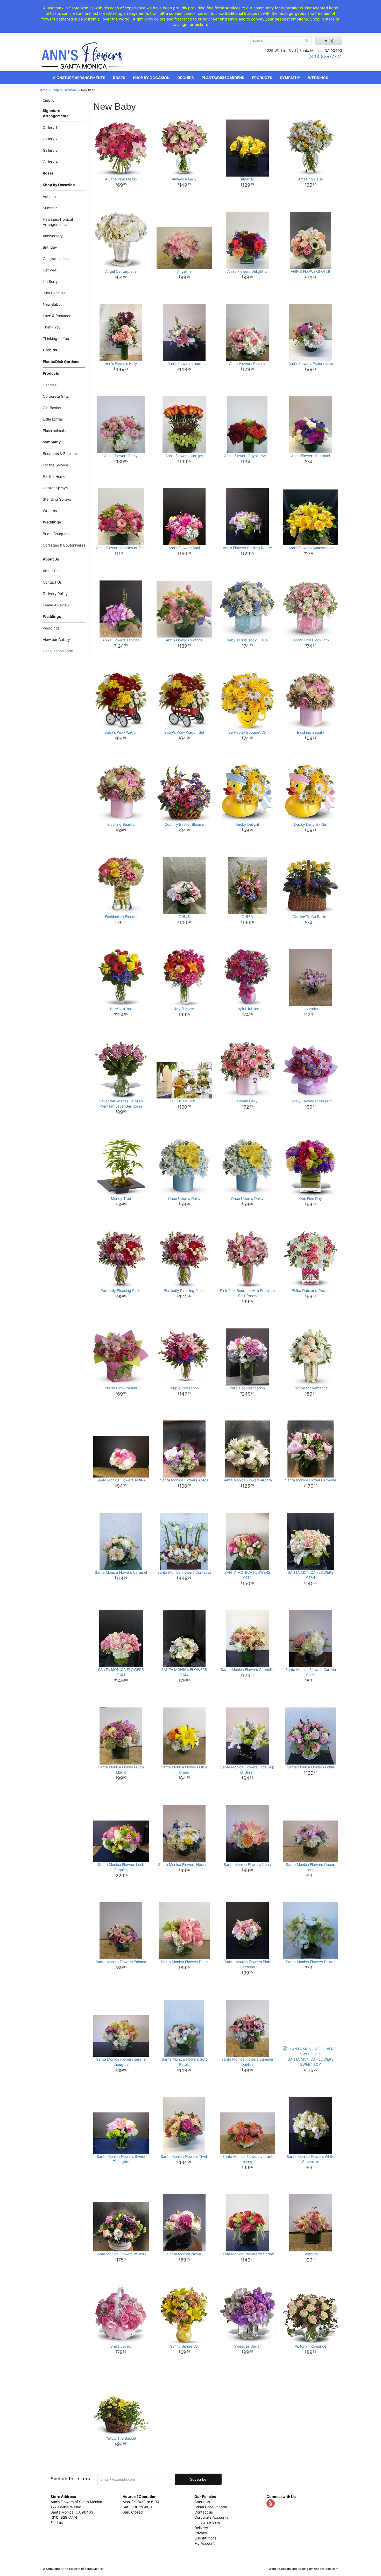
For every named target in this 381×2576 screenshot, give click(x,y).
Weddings (318, 78)
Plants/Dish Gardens (223, 78)
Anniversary (53, 236)
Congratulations (56, 259)
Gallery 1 (50, 127)
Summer (50, 208)
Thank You (52, 327)
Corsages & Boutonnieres (64, 545)
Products (262, 78)
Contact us (204, 2512)
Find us (57, 2522)
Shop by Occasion (151, 78)
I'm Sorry (50, 281)
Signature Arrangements (79, 78)
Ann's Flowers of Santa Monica (84, 57)
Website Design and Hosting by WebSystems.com (304, 2569)
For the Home (54, 476)
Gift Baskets (53, 408)
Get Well (50, 270)
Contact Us (52, 582)
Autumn (49, 196)
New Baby (52, 304)
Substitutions (205, 2538)
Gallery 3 (50, 150)
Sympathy (290, 78)
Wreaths (50, 511)
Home (43, 90)
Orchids (186, 78)
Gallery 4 (50, 162)
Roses (119, 78)
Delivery (201, 2528)
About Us (51, 571)
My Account (204, 2543)
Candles (50, 385)
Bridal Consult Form (211, 2507)
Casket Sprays (55, 488)
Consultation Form (58, 651)
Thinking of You (56, 338)
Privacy (201, 2533)
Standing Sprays (57, 499)
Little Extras (53, 419)
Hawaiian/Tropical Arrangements (58, 222)
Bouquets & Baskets (60, 454)
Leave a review (207, 2522)
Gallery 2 (50, 139)
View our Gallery (56, 639)
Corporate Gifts (56, 396)
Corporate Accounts (211, 2517)
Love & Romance (57, 316)
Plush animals (54, 430)
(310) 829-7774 (325, 56)
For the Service (55, 465)
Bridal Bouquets (56, 534)
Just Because (54, 293)
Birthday (50, 247)
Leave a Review (56, 605)
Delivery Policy (55, 594)
